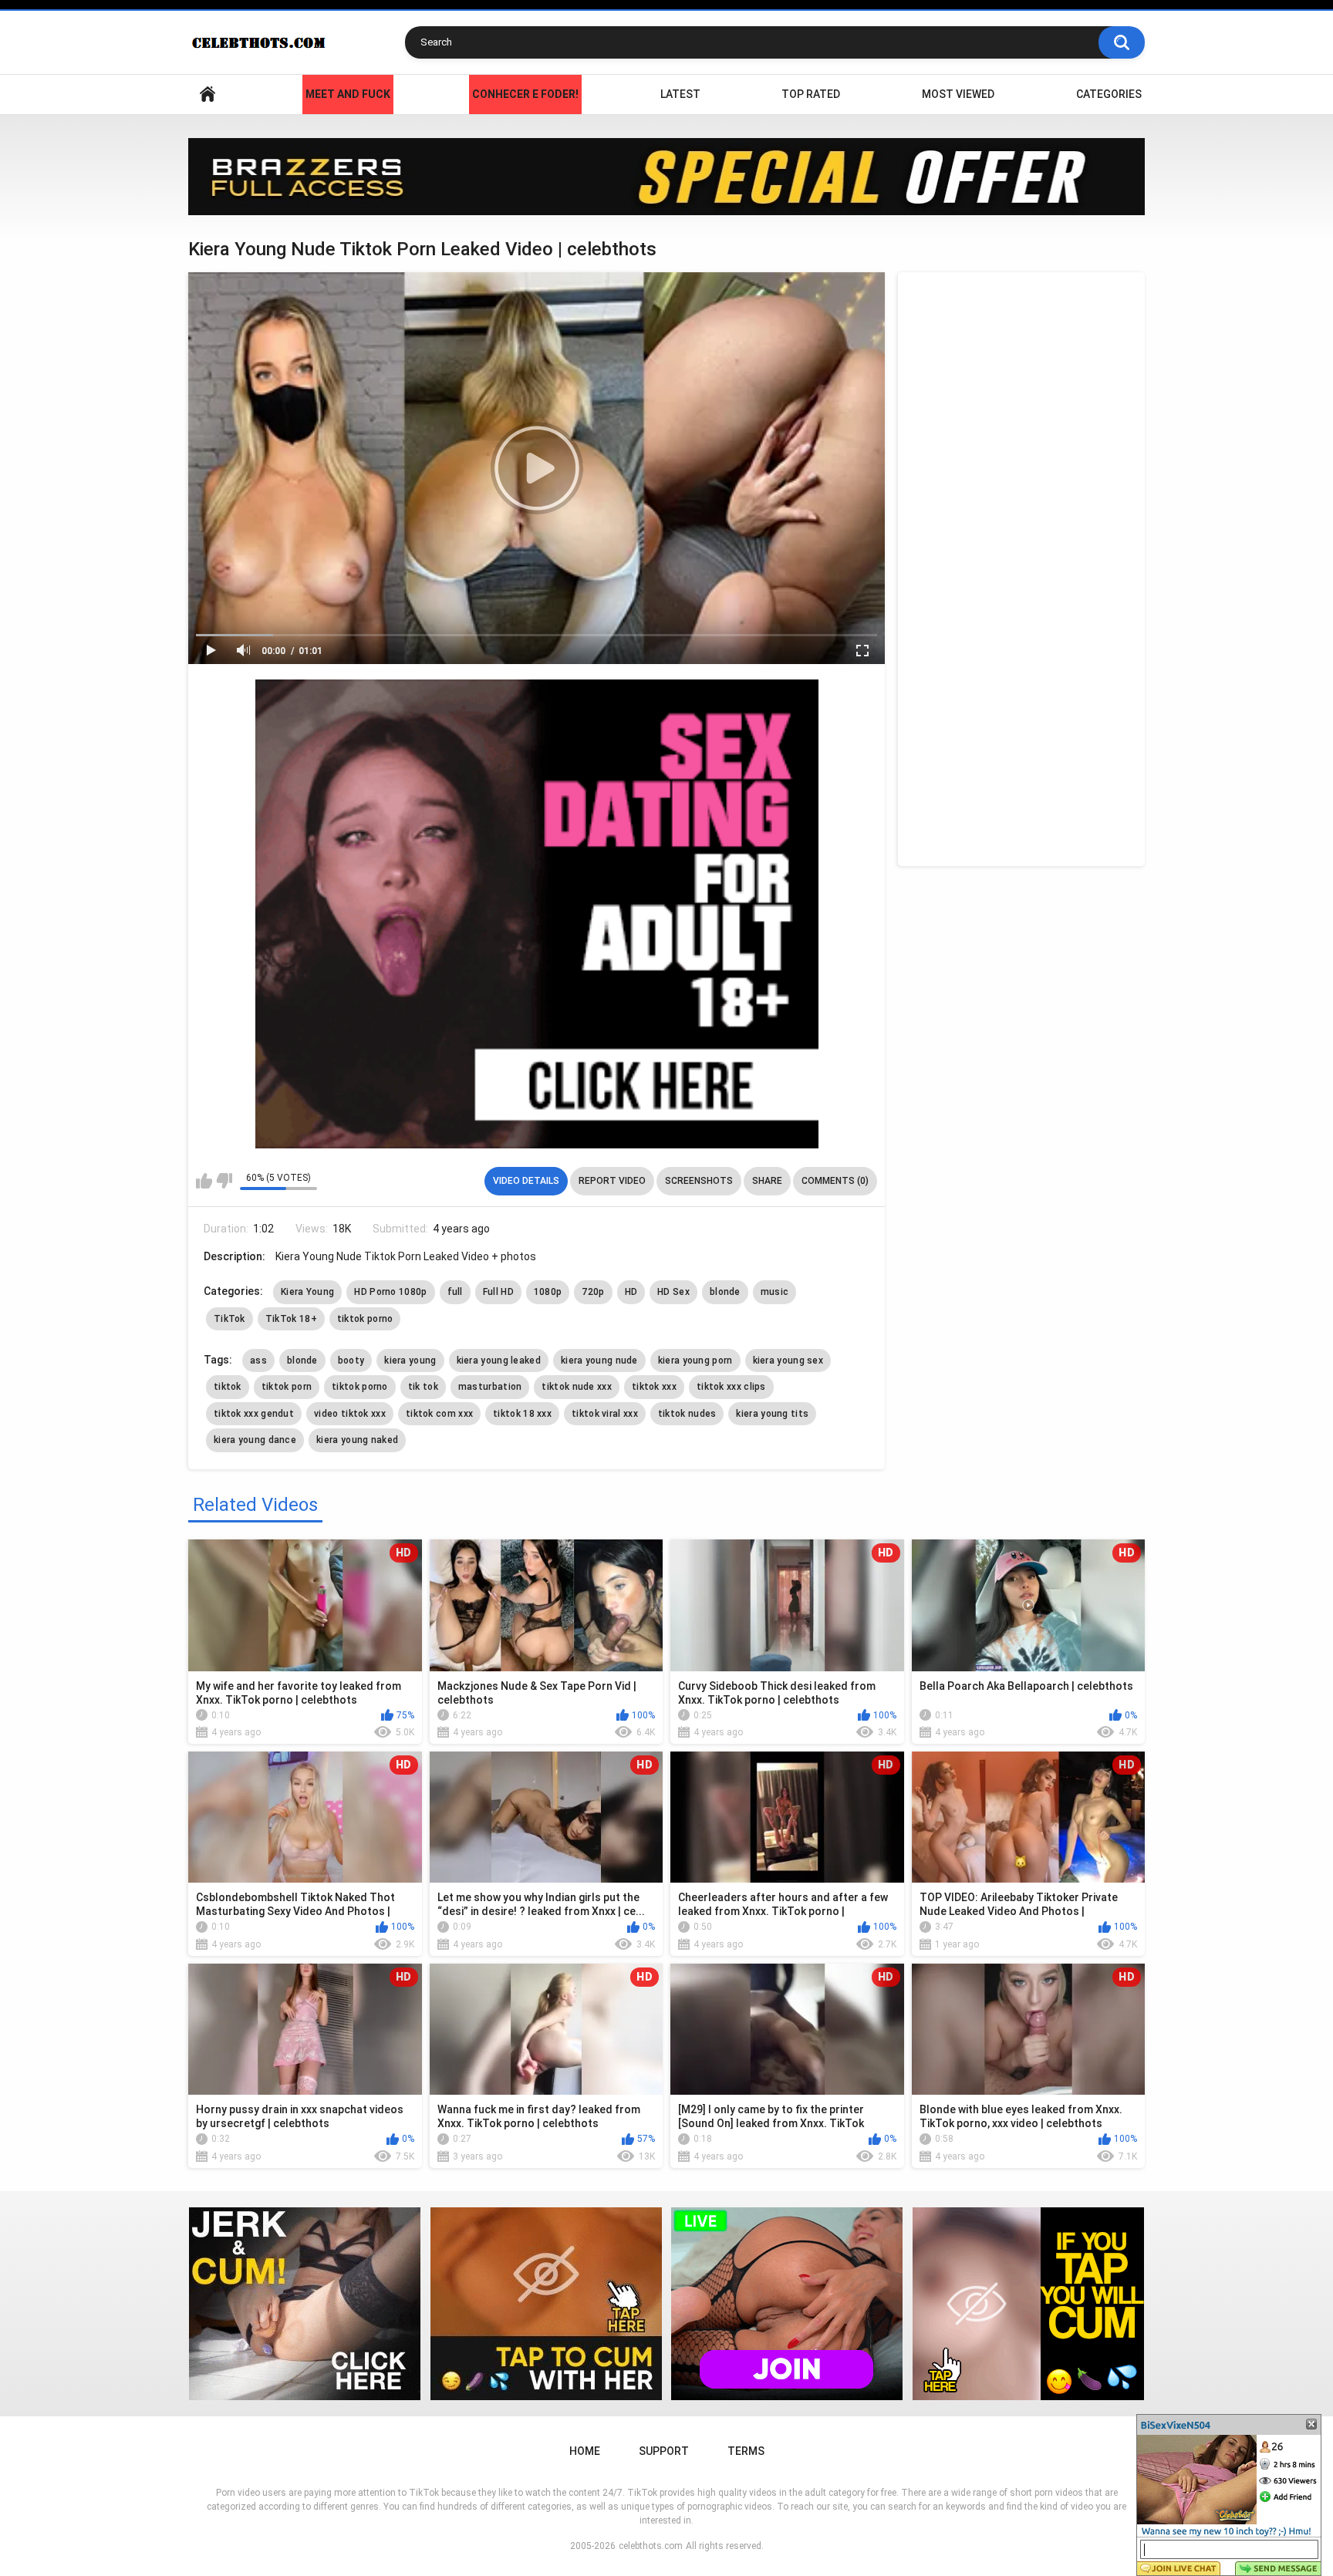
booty (351, 1360)
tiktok (228, 1387)
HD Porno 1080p (390, 1292)
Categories (1109, 94)
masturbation (490, 1387)
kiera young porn (695, 1360)
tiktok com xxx (439, 1414)
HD (631, 1292)
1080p (548, 1292)
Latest (680, 94)
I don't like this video (224, 1181)
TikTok (229, 1319)
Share (767, 1181)
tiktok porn (287, 1387)
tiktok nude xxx (577, 1387)
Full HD (498, 1292)
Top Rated (811, 94)
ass (258, 1360)
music (775, 1292)
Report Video (612, 1181)
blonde (725, 1292)
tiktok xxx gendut (254, 1414)
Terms (746, 2451)
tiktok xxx (654, 1387)
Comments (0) (835, 1181)
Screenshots (699, 1181)
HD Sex (673, 1292)
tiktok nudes (687, 1414)
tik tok (423, 1387)
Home (208, 94)
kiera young (410, 1360)
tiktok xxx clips (731, 1387)
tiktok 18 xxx (522, 1414)
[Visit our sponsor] (666, 177)
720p (593, 1292)
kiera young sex (788, 1360)
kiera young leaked (499, 1360)
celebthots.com (651, 2546)
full (455, 1292)
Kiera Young (307, 1292)
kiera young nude (599, 1360)
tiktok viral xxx (605, 1414)
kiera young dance (255, 1440)
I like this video (204, 1181)
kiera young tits (772, 1414)
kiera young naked (357, 1440)
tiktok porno (365, 1319)
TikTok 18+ (291, 1319)
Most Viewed (958, 94)
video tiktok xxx (350, 1414)
